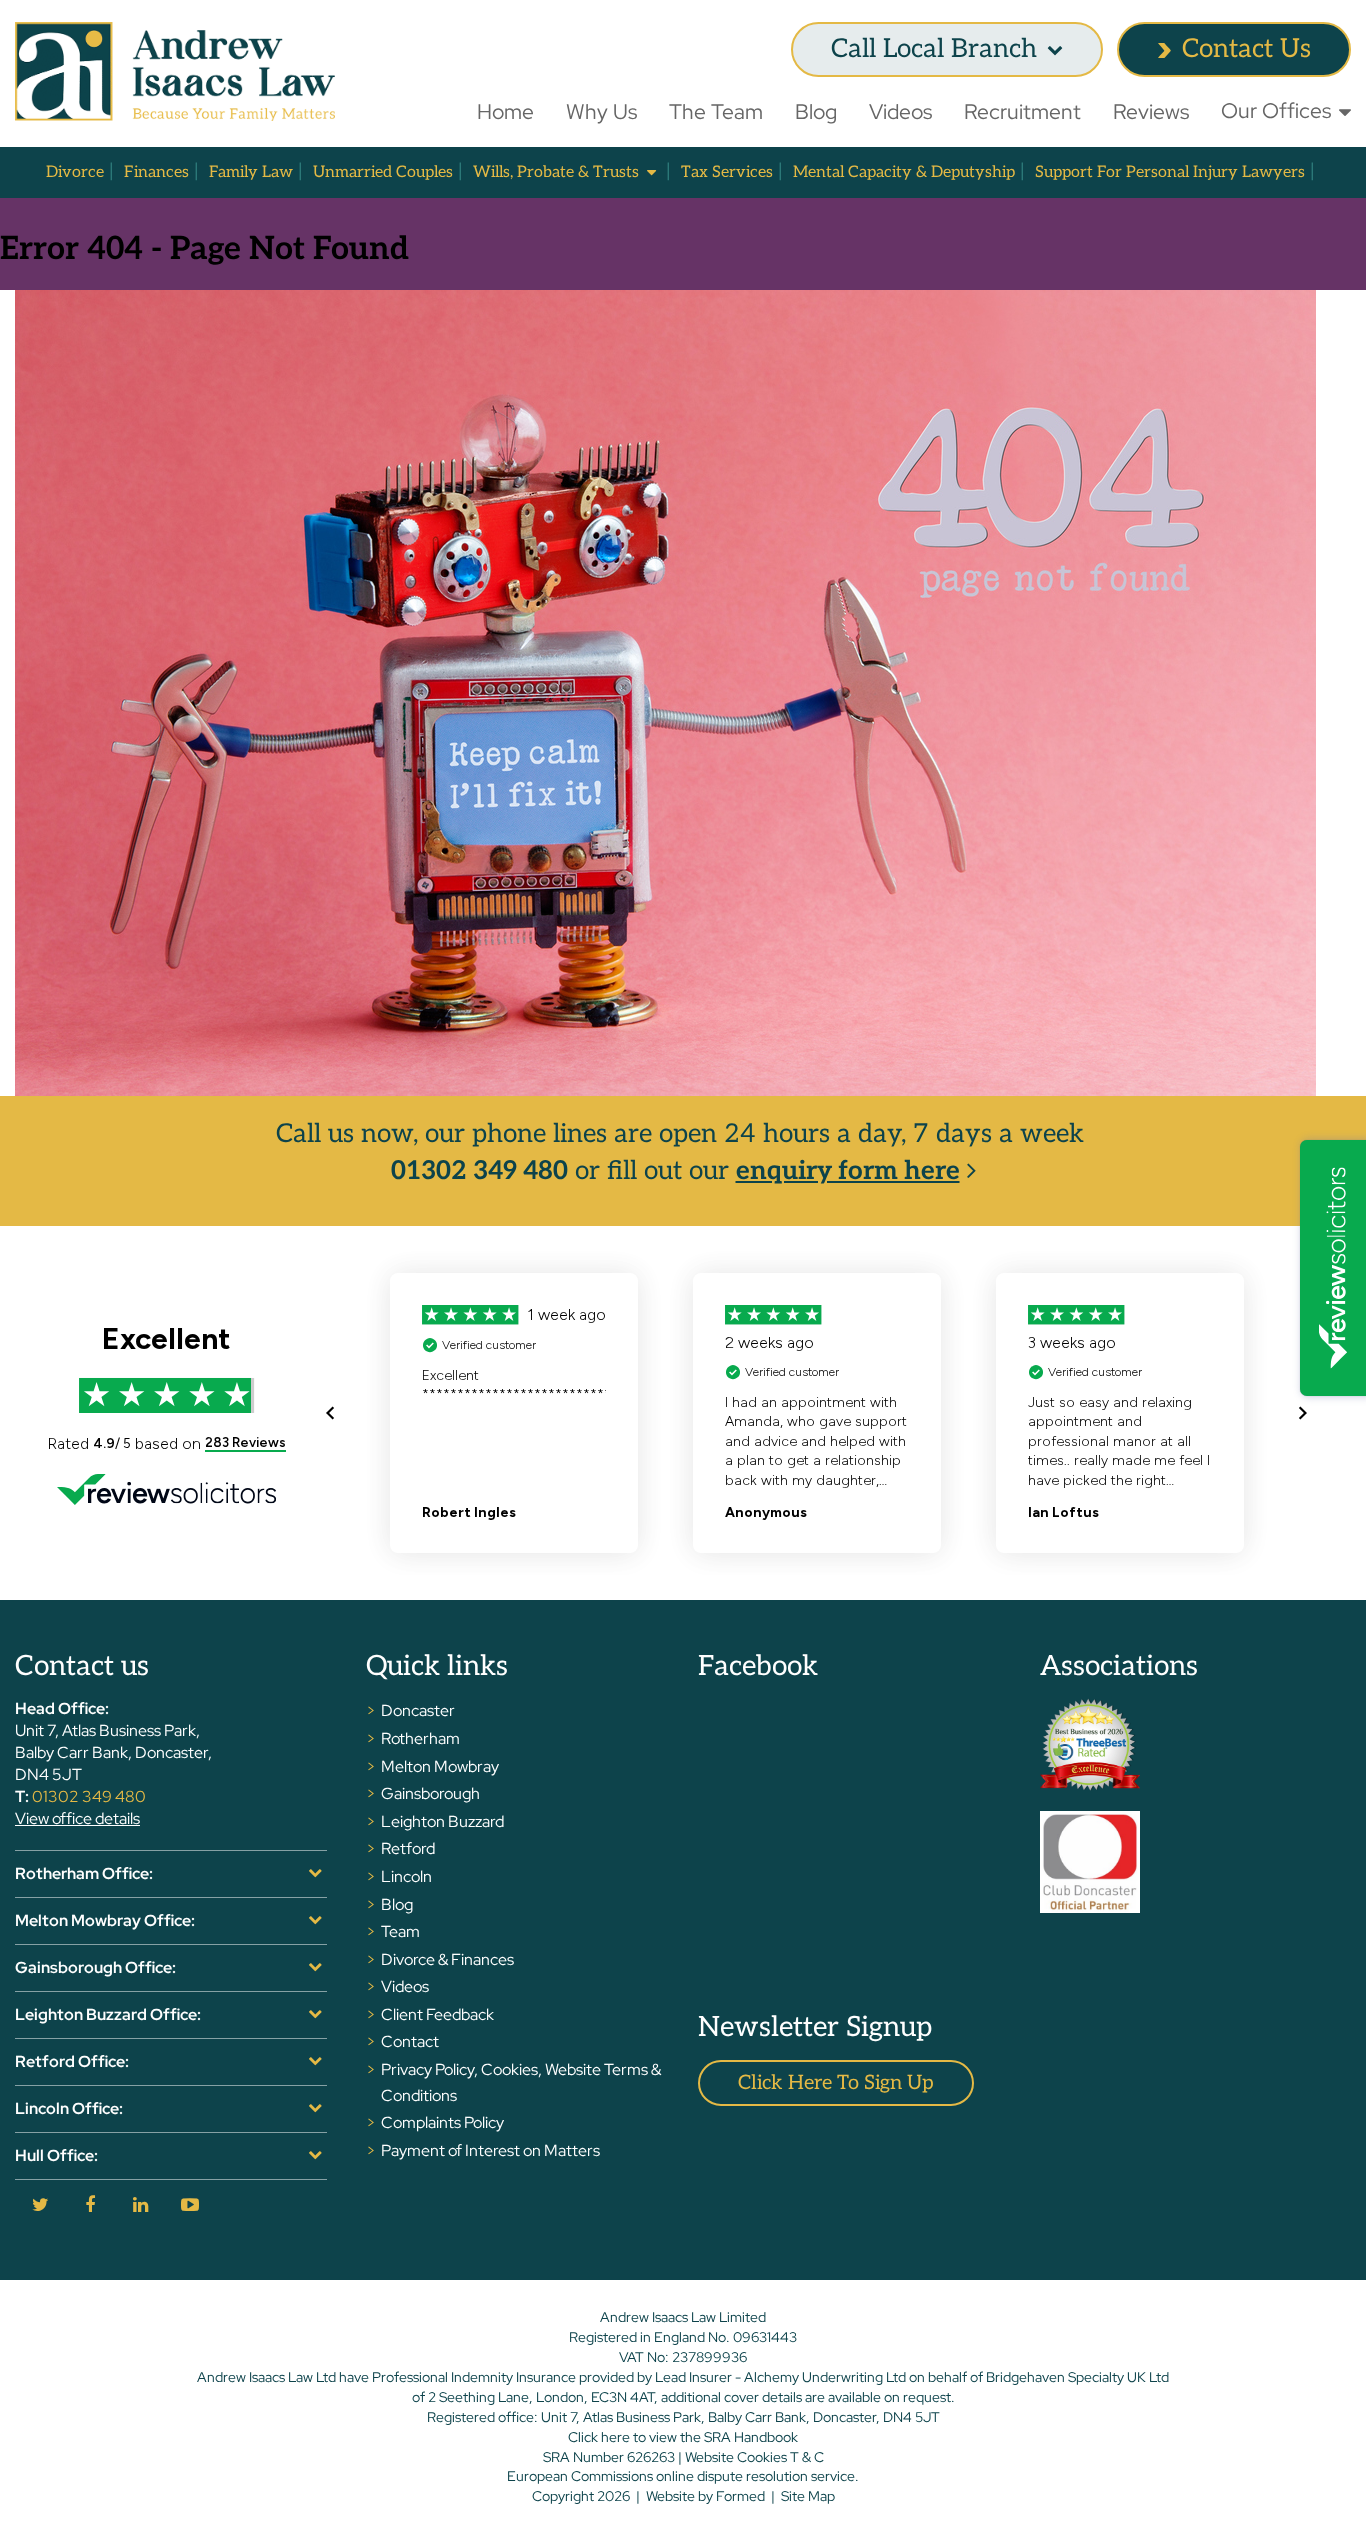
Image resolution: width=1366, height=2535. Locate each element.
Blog (816, 111)
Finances (156, 172)
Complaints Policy (442, 2122)
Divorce (75, 172)
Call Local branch (934, 49)
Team (400, 1931)
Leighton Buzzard (442, 1821)
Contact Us (1246, 49)
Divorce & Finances (447, 1959)
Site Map (808, 2496)
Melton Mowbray (440, 1766)
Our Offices (1276, 110)
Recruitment (1022, 111)
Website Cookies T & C (754, 2457)
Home (505, 111)
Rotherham (420, 1738)
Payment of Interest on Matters (490, 2150)
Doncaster (418, 1710)
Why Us (601, 111)
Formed (740, 2496)
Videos (900, 111)
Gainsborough (430, 1793)
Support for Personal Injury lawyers (1170, 172)
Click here (599, 2437)
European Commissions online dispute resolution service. (683, 2476)
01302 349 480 (479, 1171)
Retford (408, 1848)
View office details (77, 1818)
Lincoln (406, 1876)
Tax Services (727, 172)
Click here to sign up (836, 2083)
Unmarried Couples (383, 172)
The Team (716, 111)
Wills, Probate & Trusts (556, 172)
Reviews (1151, 111)
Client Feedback (437, 2014)
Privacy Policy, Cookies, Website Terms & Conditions (521, 2082)
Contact (410, 2041)
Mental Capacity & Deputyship (904, 172)
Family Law (251, 172)
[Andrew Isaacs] (175, 71)
